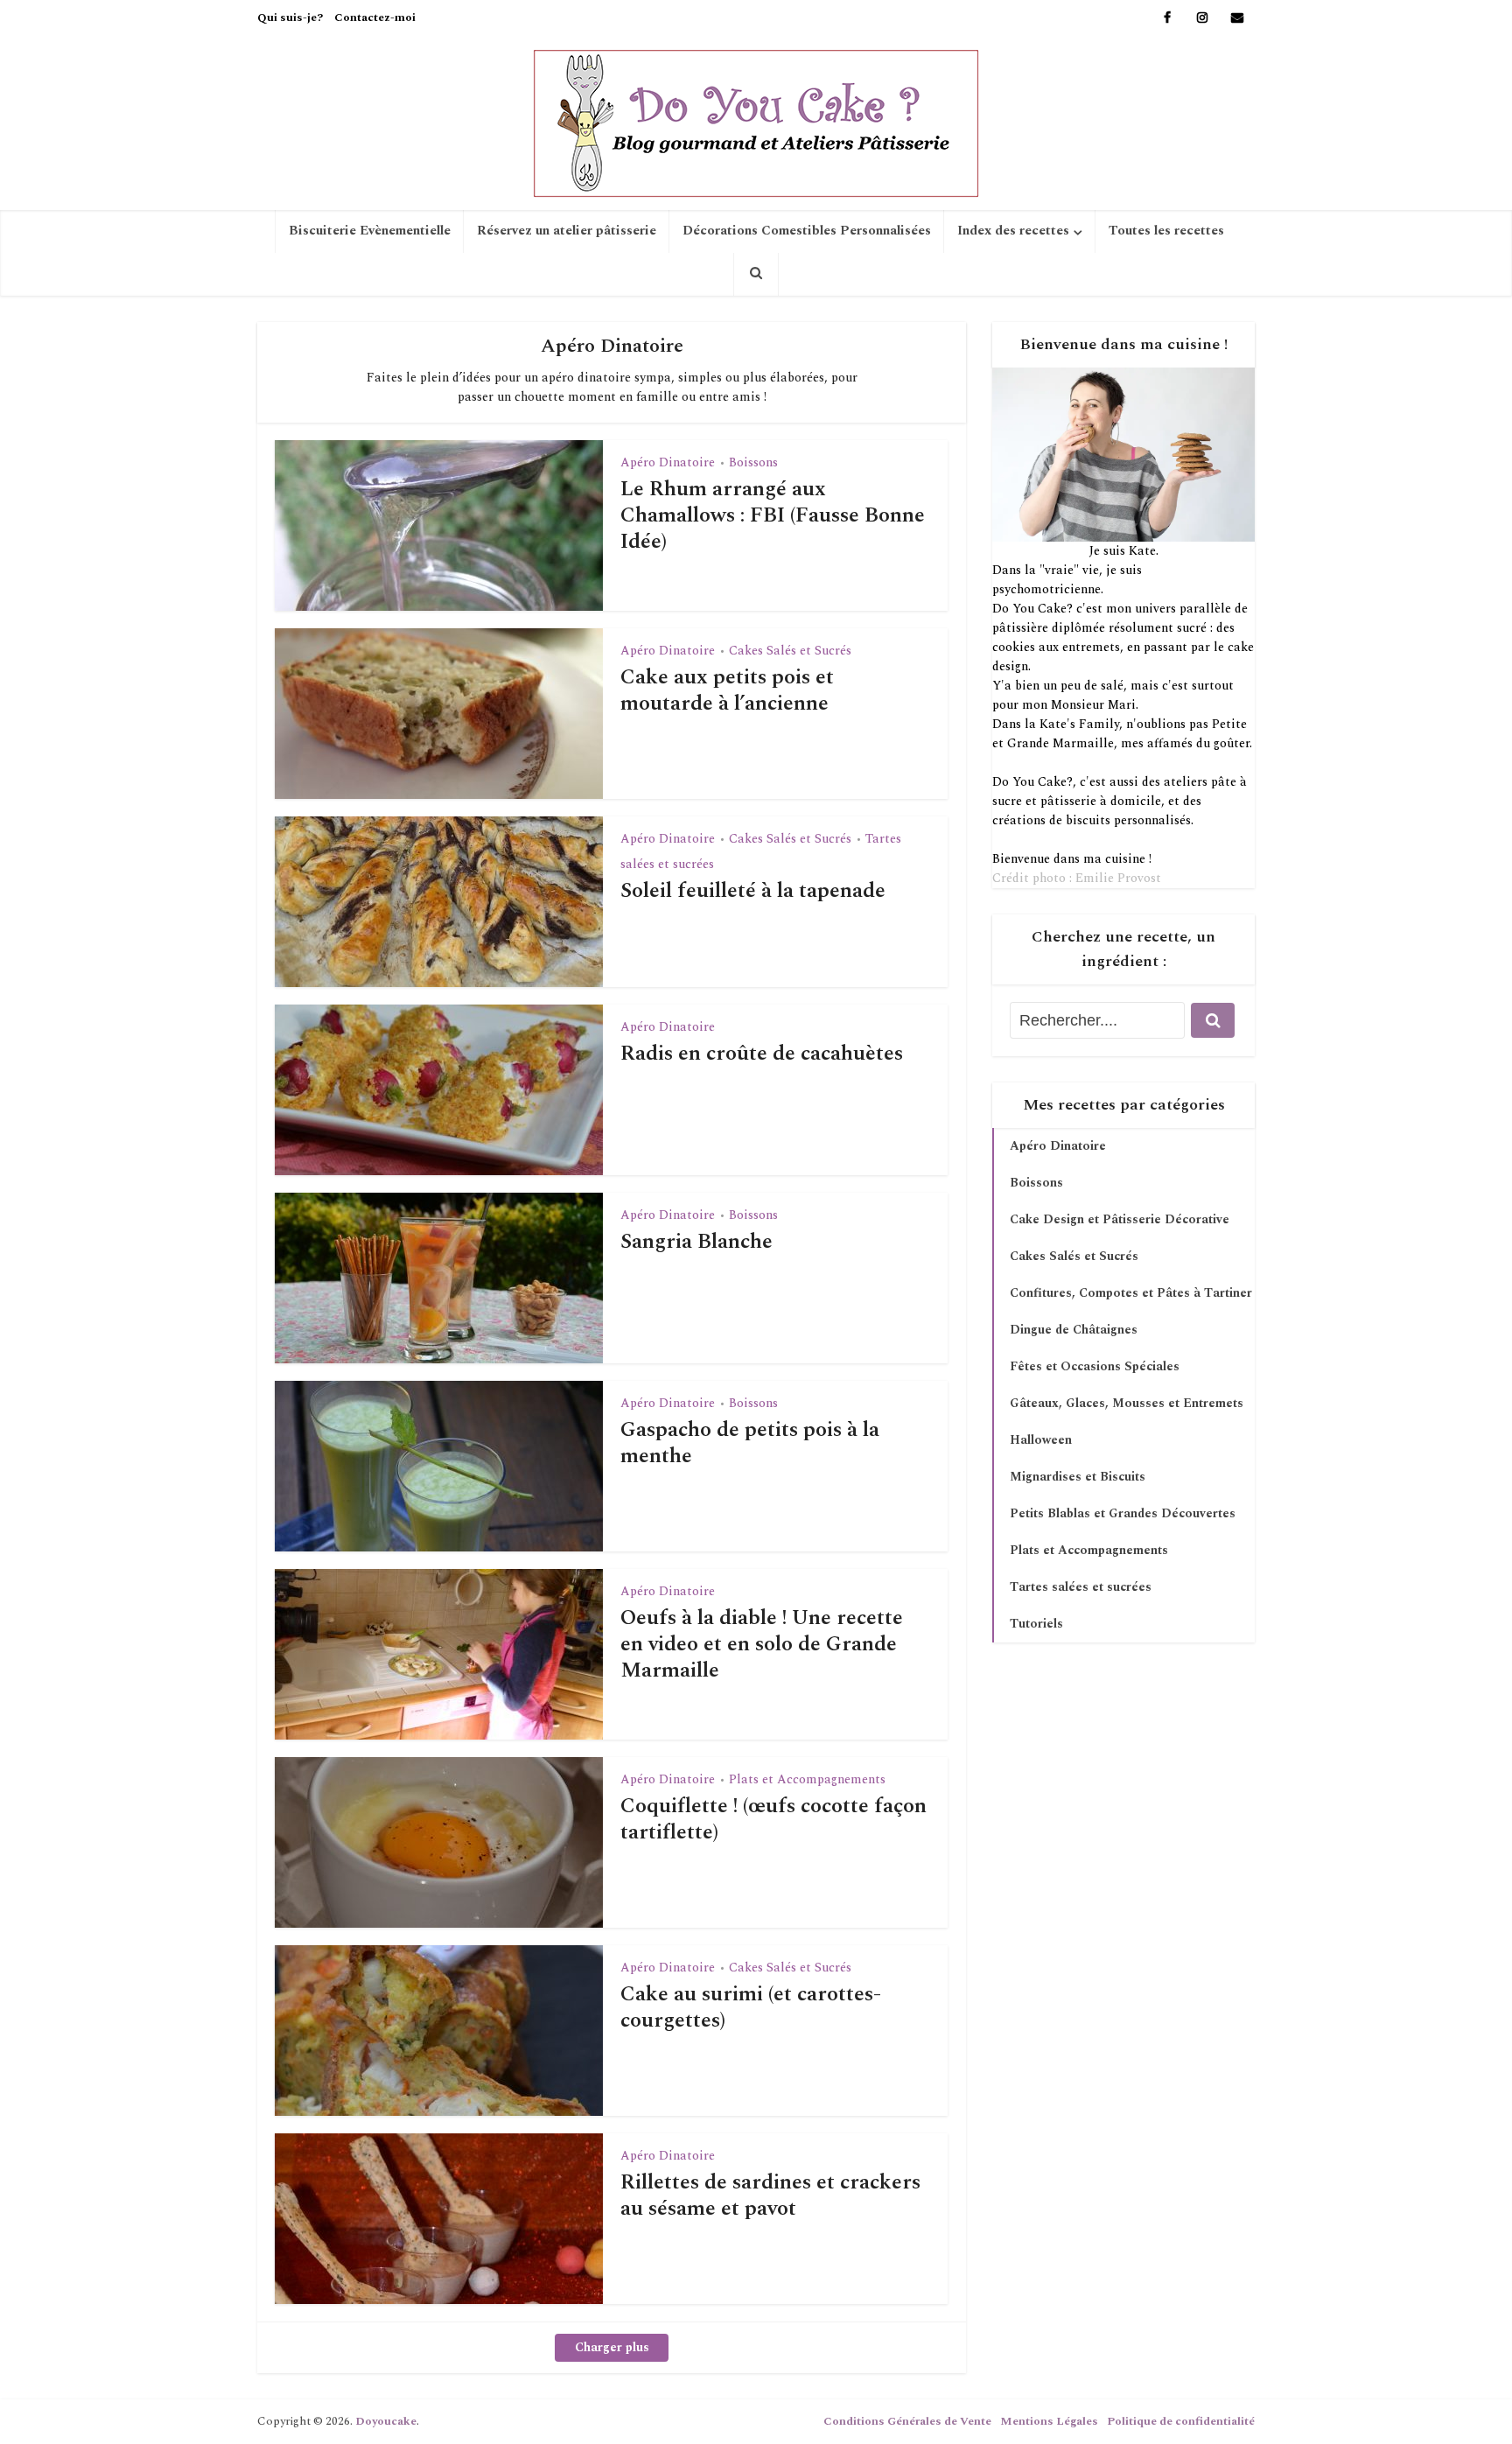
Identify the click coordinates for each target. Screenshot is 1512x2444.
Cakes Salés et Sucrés (790, 651)
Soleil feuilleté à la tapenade (753, 891)
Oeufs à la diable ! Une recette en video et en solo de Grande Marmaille (762, 1644)
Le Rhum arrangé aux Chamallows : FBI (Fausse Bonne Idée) (773, 515)
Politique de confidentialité (1181, 2421)
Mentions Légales (1049, 2421)
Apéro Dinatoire (668, 462)
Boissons (753, 462)
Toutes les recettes (1166, 231)
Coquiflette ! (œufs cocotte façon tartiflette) (773, 1819)
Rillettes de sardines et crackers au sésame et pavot (770, 2195)
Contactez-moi (375, 18)
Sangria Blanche (696, 1242)
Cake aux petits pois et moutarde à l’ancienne (727, 690)
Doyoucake (386, 2421)
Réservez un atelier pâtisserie (567, 231)
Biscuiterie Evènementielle (370, 231)
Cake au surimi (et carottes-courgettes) (751, 2007)
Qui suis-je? (290, 18)
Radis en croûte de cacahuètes (762, 1054)
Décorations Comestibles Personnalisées (807, 231)
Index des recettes (1013, 231)
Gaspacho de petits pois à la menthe (750, 1443)
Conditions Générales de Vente (907, 2421)
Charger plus (612, 2347)
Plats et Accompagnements (807, 1779)
